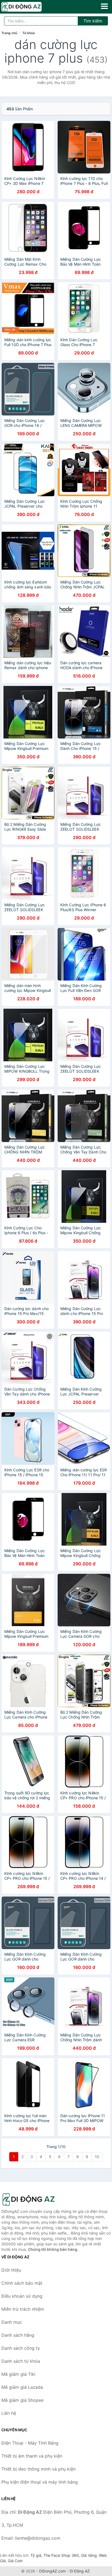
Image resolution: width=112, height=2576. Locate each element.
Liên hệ (9, 2413)
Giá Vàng (89, 2555)
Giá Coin (15, 2561)
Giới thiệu (11, 2270)
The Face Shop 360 (61, 2555)
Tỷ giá (36, 2555)
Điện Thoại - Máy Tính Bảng (30, 2443)
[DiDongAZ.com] (29, 7)
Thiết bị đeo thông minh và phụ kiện (38, 2469)
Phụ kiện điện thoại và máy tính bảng (40, 2482)
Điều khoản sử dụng (22, 2296)
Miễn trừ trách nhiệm (23, 2309)
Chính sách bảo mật (22, 2283)
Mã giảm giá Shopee (22, 2400)
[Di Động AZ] (29, 2199)
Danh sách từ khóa (21, 2361)
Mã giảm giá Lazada (22, 2387)
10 (97, 2157)
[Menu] (104, 6)
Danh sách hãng (18, 2335)
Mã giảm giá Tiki (18, 2374)
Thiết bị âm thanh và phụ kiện (32, 2456)
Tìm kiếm (93, 21)
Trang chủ (9, 33)
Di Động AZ (80, 2571)
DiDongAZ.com (52, 2571)
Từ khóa (29, 33)
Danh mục (12, 2322)
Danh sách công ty (21, 2348)
